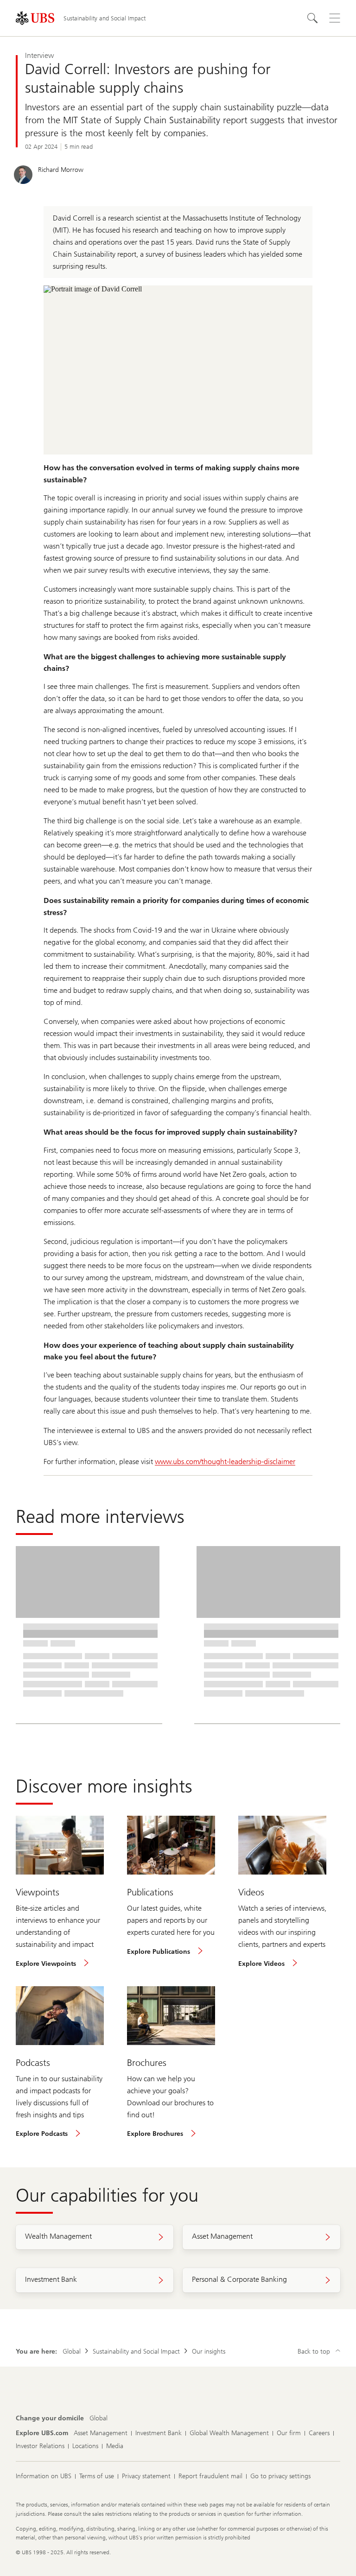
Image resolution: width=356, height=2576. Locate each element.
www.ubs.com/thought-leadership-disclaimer (225, 1462)
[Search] (312, 18)
